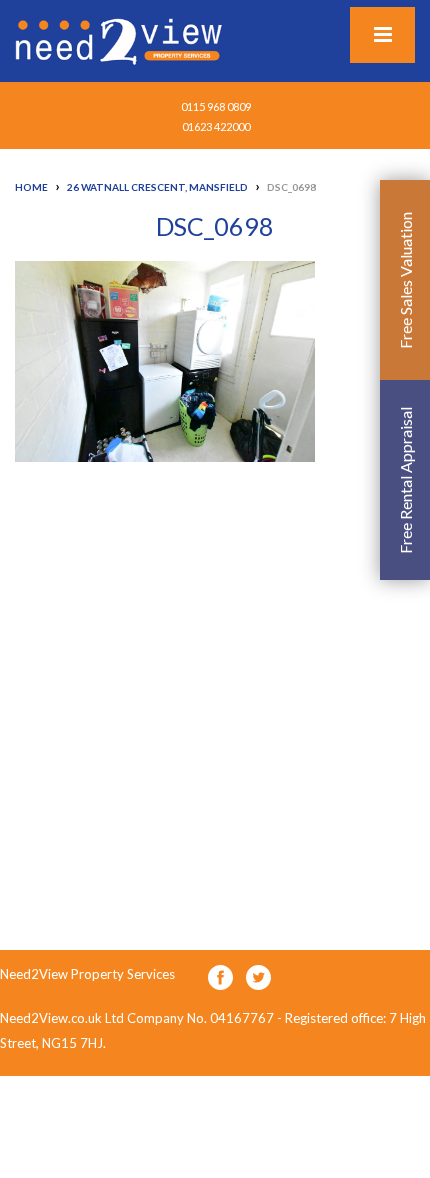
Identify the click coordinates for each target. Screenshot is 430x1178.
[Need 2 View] (121, 40)
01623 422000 (216, 126)
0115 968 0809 (216, 106)
